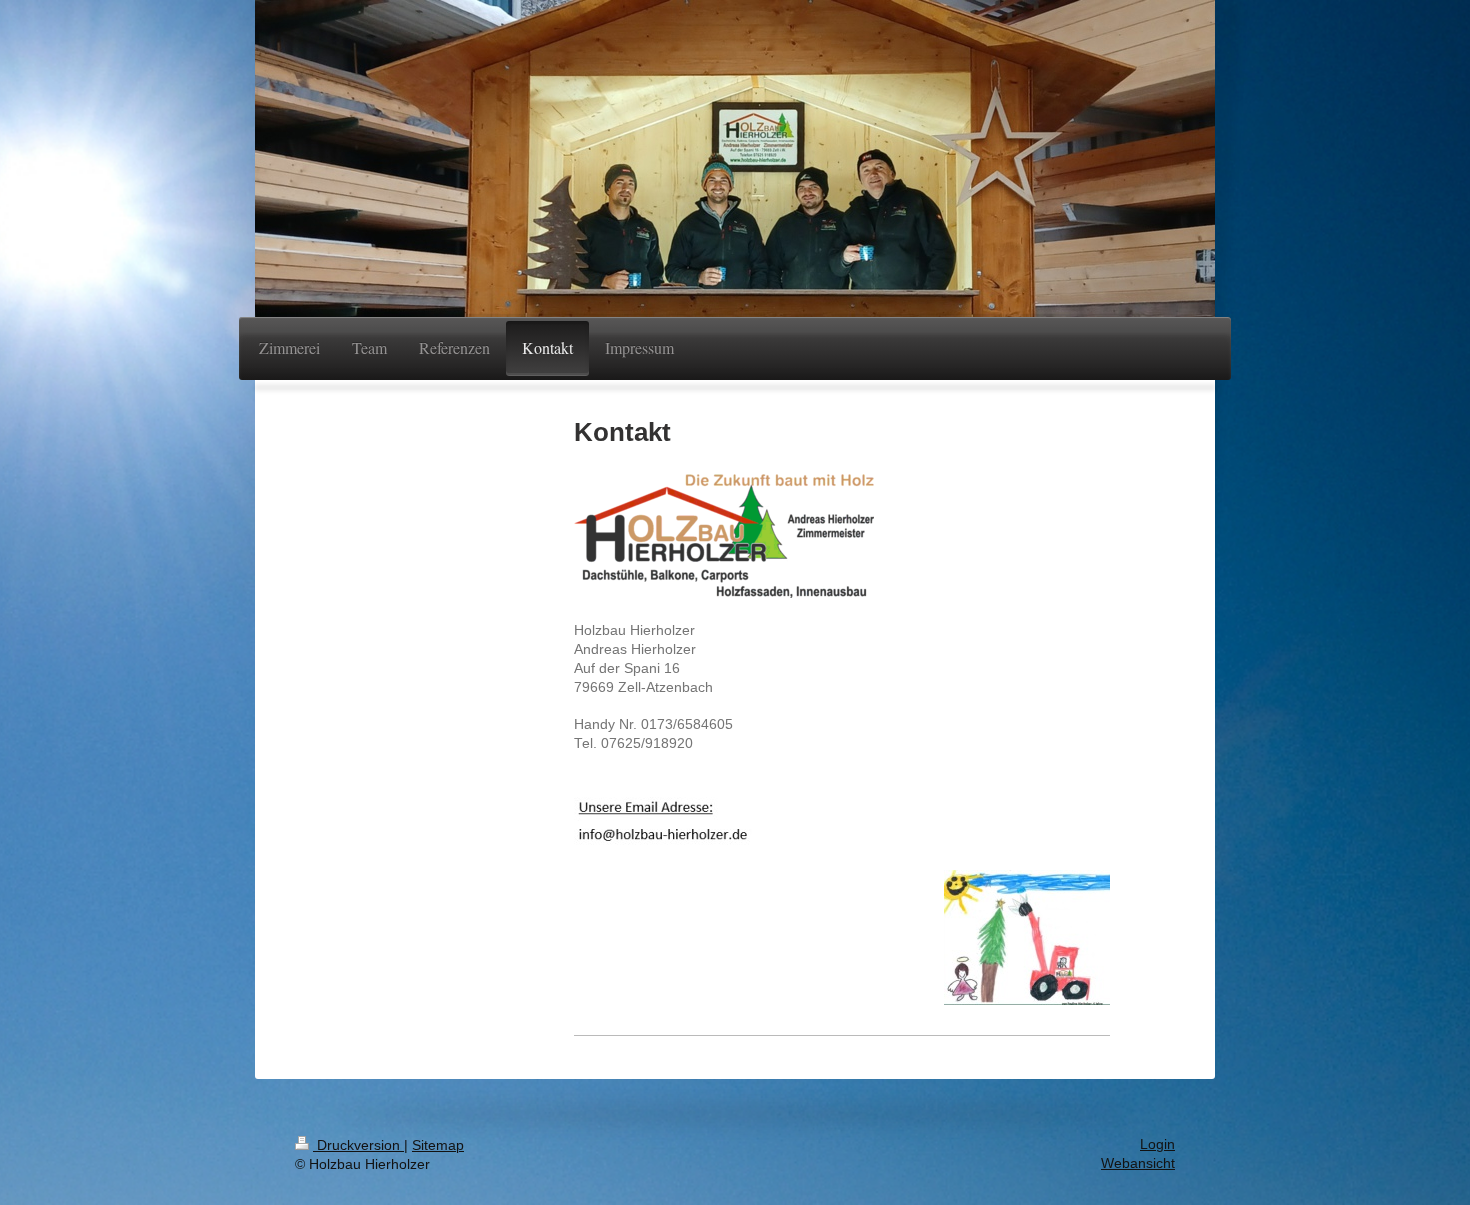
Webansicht (1138, 1163)
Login (1157, 1144)
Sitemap (438, 1145)
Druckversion (358, 1145)
